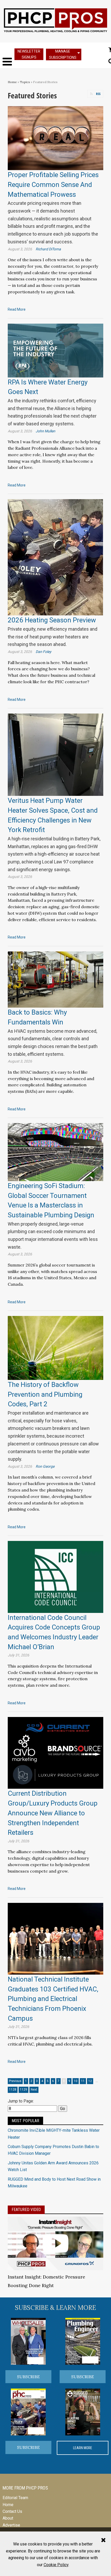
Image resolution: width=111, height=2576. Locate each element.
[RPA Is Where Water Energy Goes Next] (55, 350)
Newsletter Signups (29, 54)
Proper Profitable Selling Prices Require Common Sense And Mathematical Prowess (53, 184)
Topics (25, 82)
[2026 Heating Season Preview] (55, 557)
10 (76, 2081)
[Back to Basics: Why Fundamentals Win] (55, 979)
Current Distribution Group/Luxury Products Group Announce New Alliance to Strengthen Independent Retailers (53, 1813)
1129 (23, 2090)
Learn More (83, 2448)
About (8, 2518)
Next (34, 2090)
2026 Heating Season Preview (52, 620)
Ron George (45, 1466)
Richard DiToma (48, 249)
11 (83, 2081)
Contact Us (12, 2511)
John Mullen (45, 431)
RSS (98, 94)
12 (90, 2081)
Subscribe (28, 2377)
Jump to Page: (21, 2101)
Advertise (11, 2525)
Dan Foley (43, 652)
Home (12, 82)
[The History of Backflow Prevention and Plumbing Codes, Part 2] (55, 1348)
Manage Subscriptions (63, 54)
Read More (17, 309)
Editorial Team (15, 2498)
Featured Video (26, 2210)
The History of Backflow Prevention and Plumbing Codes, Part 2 (45, 1394)
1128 (13, 2090)
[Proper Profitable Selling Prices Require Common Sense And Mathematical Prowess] (55, 138)
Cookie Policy (56, 2565)
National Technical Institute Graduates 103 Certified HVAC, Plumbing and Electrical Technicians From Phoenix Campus (53, 1999)
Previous (15, 2081)
